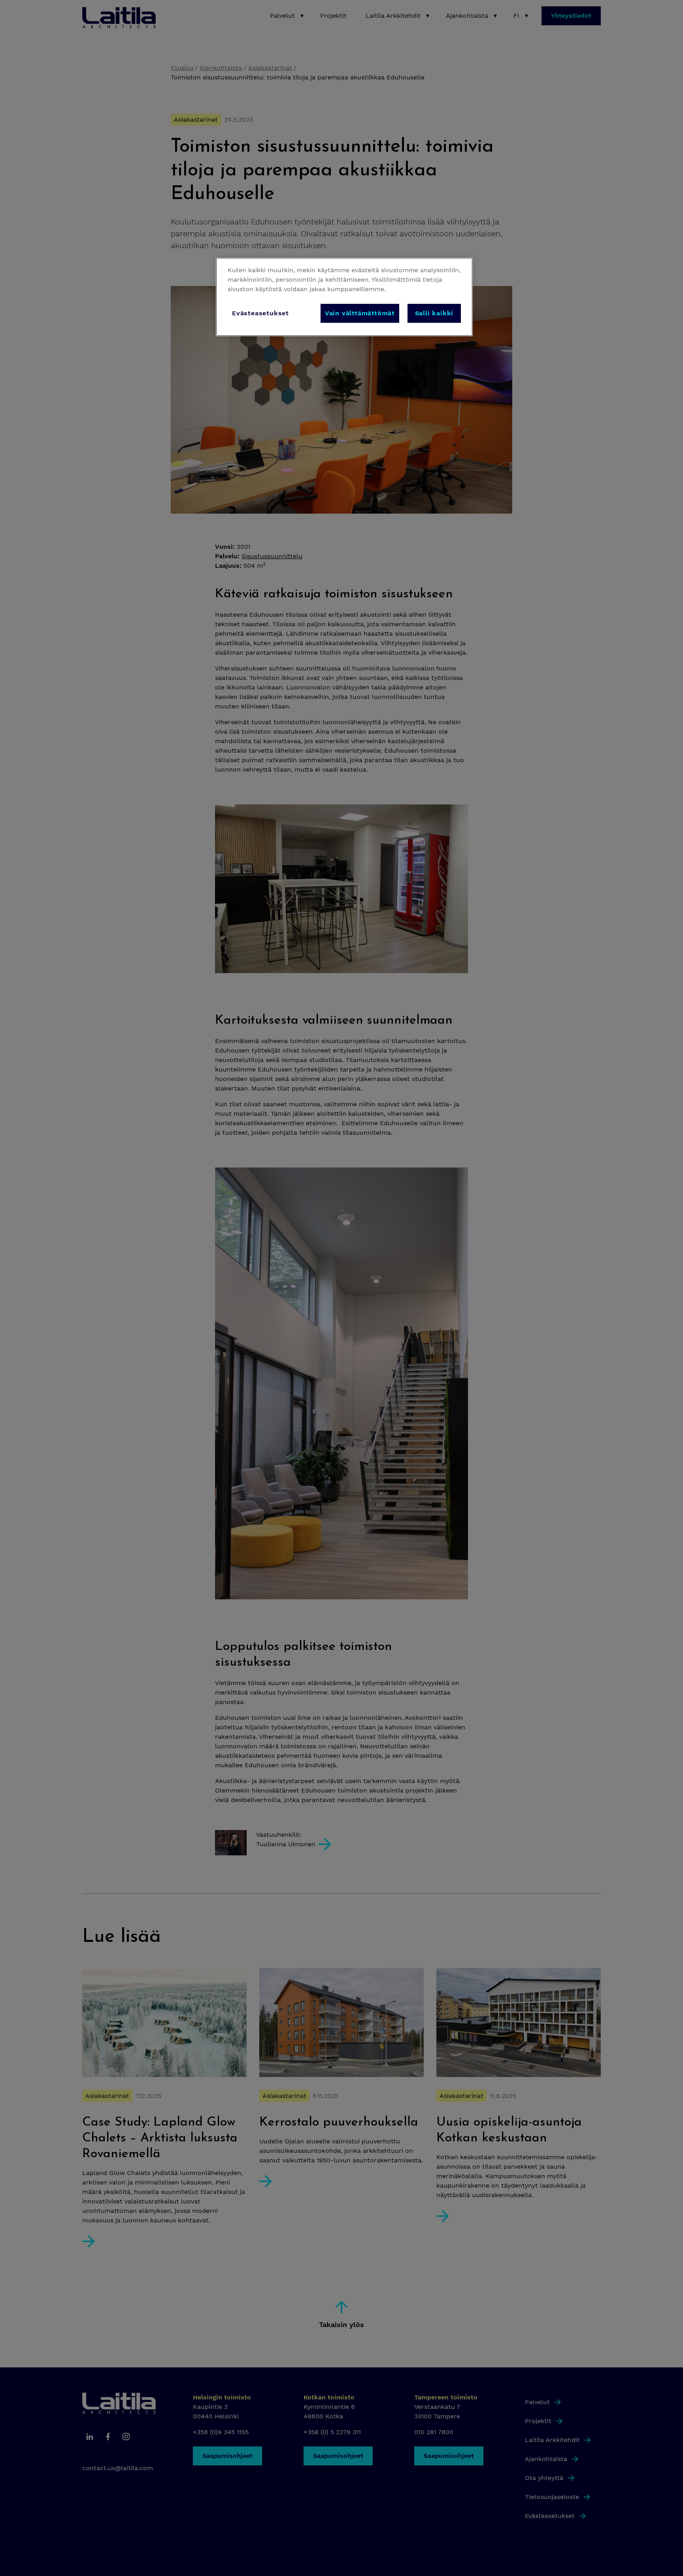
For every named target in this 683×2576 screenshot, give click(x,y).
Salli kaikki (434, 313)
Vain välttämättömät (360, 313)
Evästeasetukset (260, 313)
